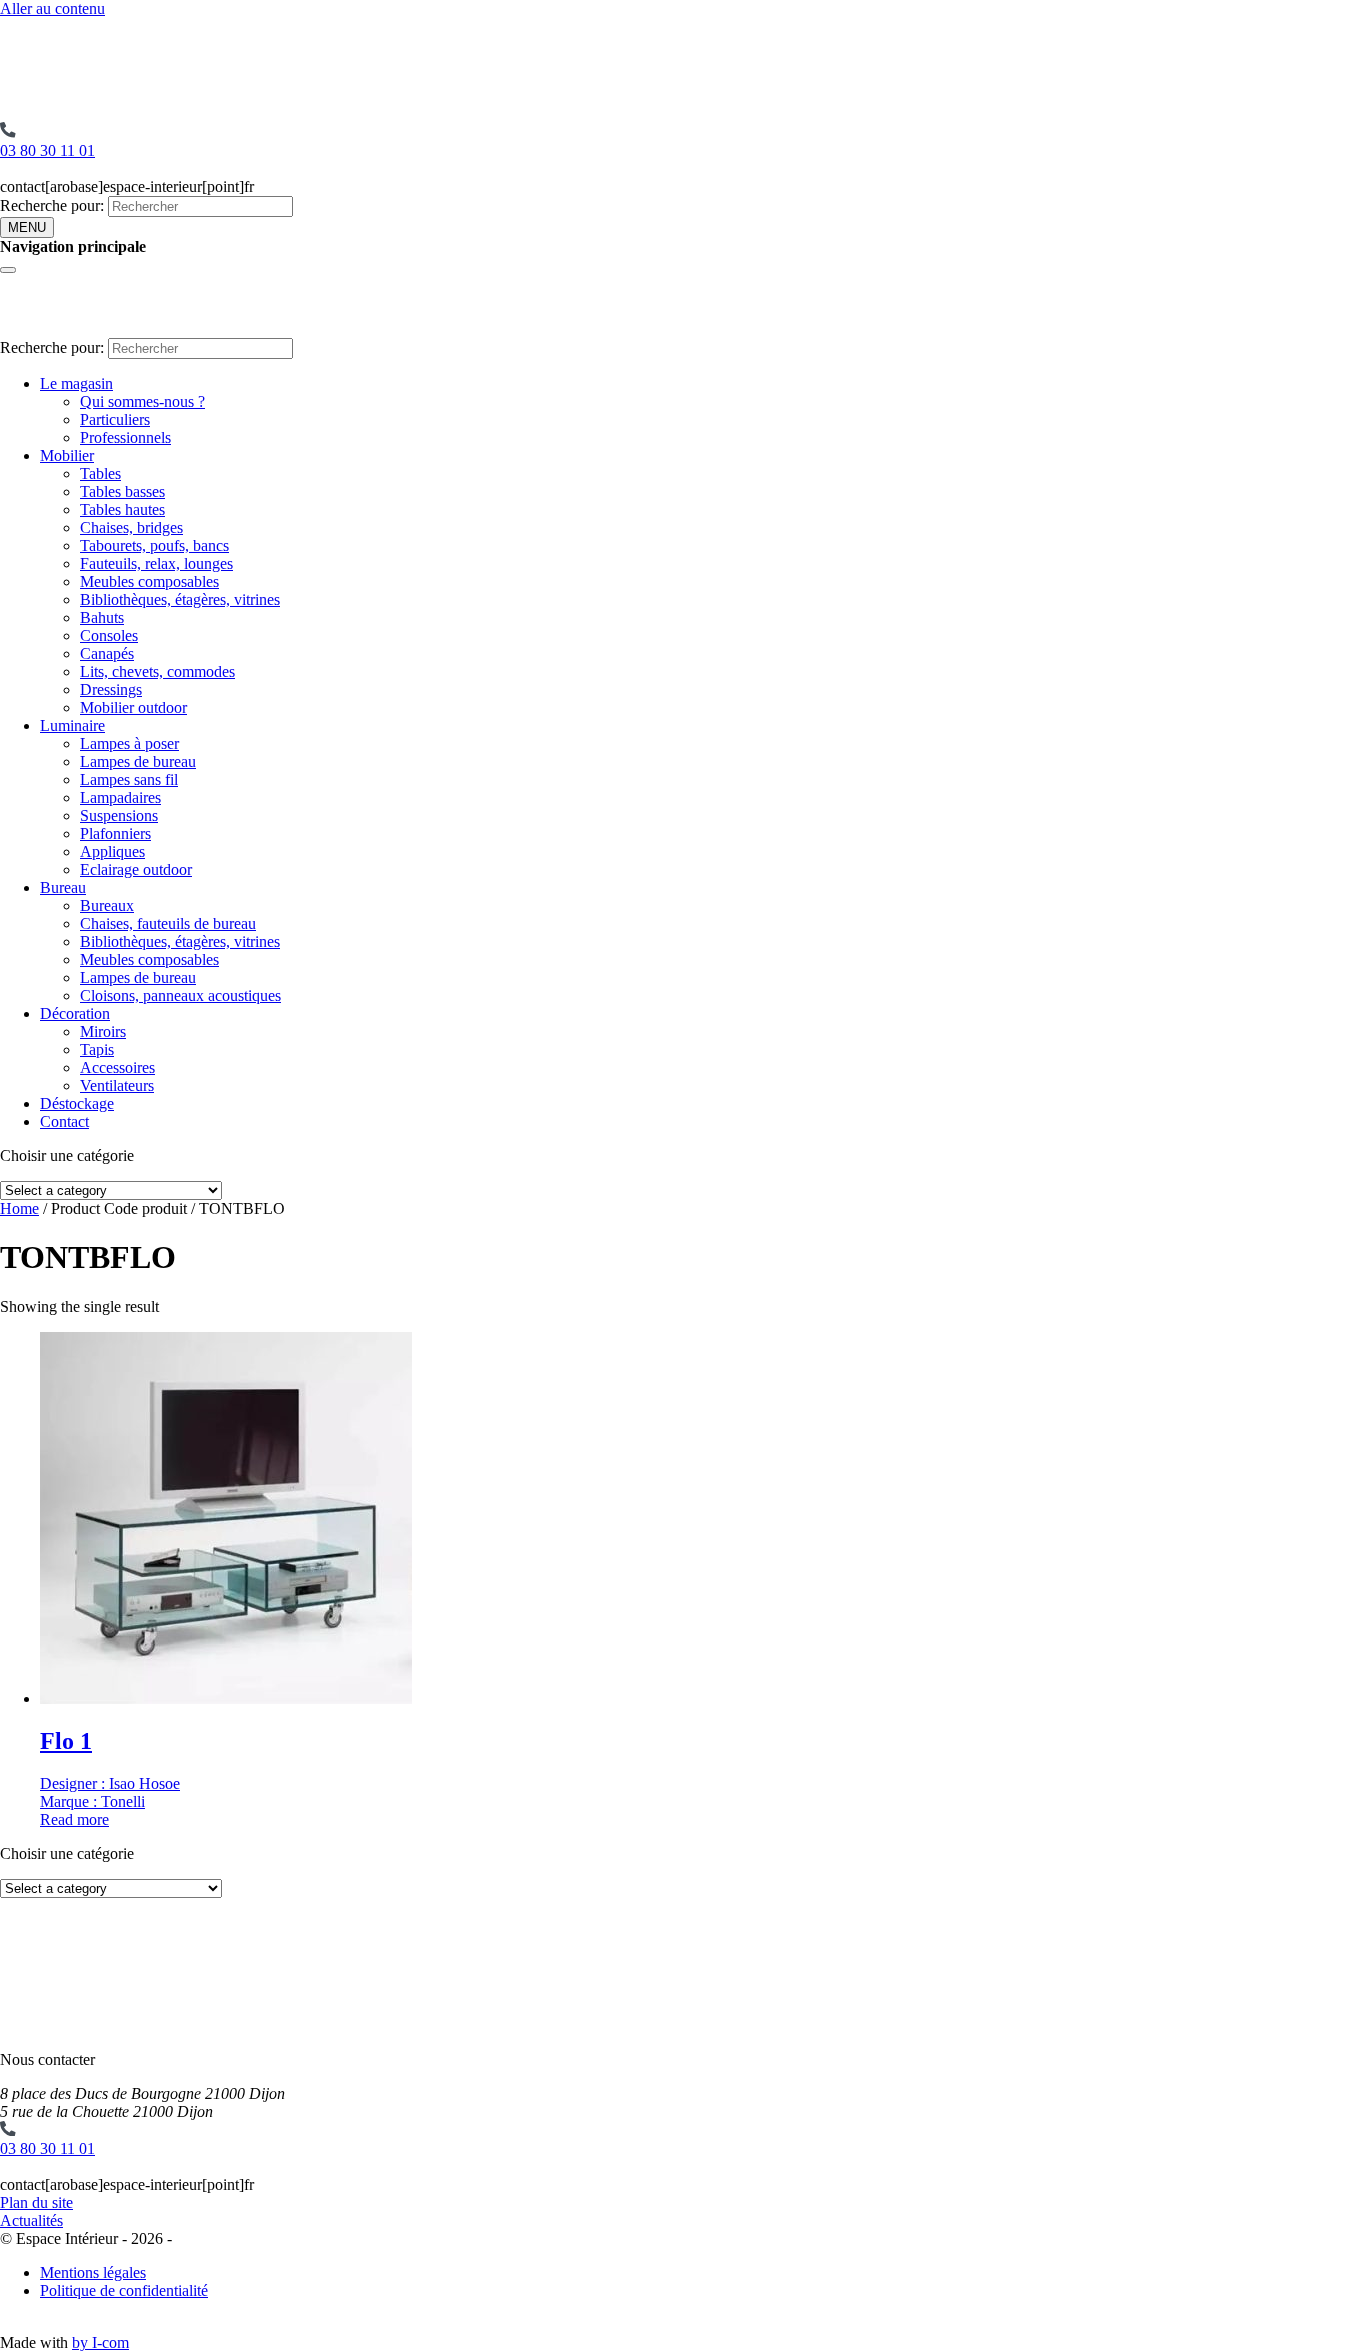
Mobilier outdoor (133, 707)
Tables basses (122, 491)
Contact (64, 1121)
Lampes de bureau (138, 761)
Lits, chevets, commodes (157, 671)
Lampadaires (120, 797)
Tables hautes (122, 509)
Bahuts (102, 617)
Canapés (107, 653)
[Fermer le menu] (8, 270)
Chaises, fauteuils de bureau (168, 923)
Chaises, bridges (131, 527)
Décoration (75, 1013)
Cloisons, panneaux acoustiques (180, 995)
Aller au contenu (52, 8)
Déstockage (77, 1103)
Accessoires (117, 1067)
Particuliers (115, 419)
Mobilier (67, 455)
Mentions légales (93, 2272)
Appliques (112, 851)
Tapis (97, 1049)
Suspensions (119, 815)
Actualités (31, 2220)
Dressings (111, 689)
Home (19, 1208)
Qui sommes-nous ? (142, 401)
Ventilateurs (117, 1085)
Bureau (63, 887)
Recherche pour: (52, 205)
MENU (27, 227)
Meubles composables (149, 581)
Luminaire (72, 725)
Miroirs (103, 1031)
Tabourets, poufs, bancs (154, 545)
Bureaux (107, 905)
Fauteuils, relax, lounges (156, 563)
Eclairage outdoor (136, 869)
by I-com (100, 2342)
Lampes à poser (129, 743)
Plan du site (36, 2202)
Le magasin (76, 383)
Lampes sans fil (129, 779)
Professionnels (125, 437)
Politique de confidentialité (124, 2290)
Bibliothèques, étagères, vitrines (180, 599)
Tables (100, 473)
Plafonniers (115, 833)
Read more (74, 1819)
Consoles (109, 635)
